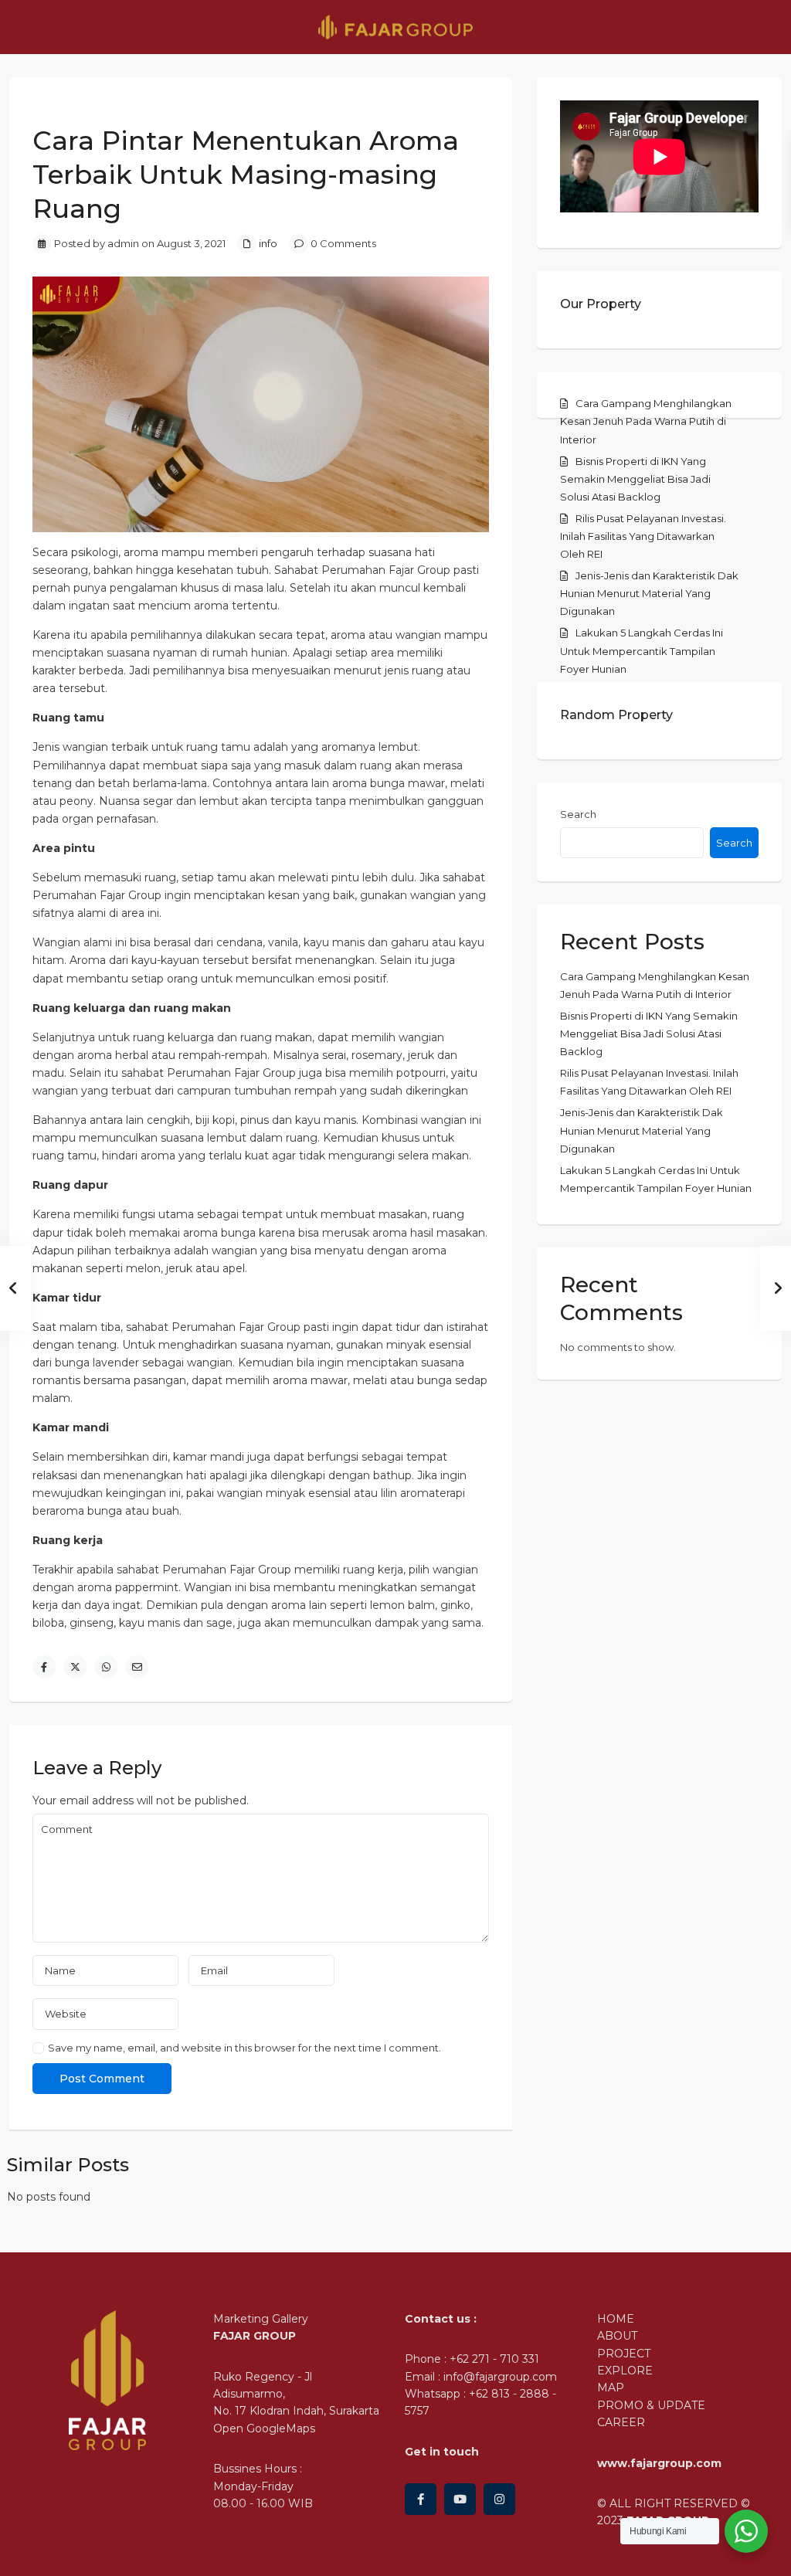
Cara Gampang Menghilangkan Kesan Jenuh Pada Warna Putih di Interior (646, 421)
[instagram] (499, 2499)
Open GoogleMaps (264, 2428)
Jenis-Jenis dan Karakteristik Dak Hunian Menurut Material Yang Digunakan (649, 593)
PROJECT (624, 2354)
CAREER (621, 2422)
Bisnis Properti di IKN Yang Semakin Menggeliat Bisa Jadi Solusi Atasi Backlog (635, 479)
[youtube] (460, 2499)
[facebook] (421, 2499)
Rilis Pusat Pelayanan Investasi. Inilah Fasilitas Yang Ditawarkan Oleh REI (643, 536)
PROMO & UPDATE (651, 2405)
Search (578, 814)
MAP (611, 2388)
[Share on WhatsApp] (106, 1667)
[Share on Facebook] (44, 1667)
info (268, 243)
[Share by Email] (137, 1667)
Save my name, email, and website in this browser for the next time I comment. (244, 2048)
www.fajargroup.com (659, 2463)
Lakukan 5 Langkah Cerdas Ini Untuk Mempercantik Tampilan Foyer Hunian (642, 650)
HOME (616, 2319)
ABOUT (617, 2336)
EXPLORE (625, 2371)
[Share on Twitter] (75, 1667)
